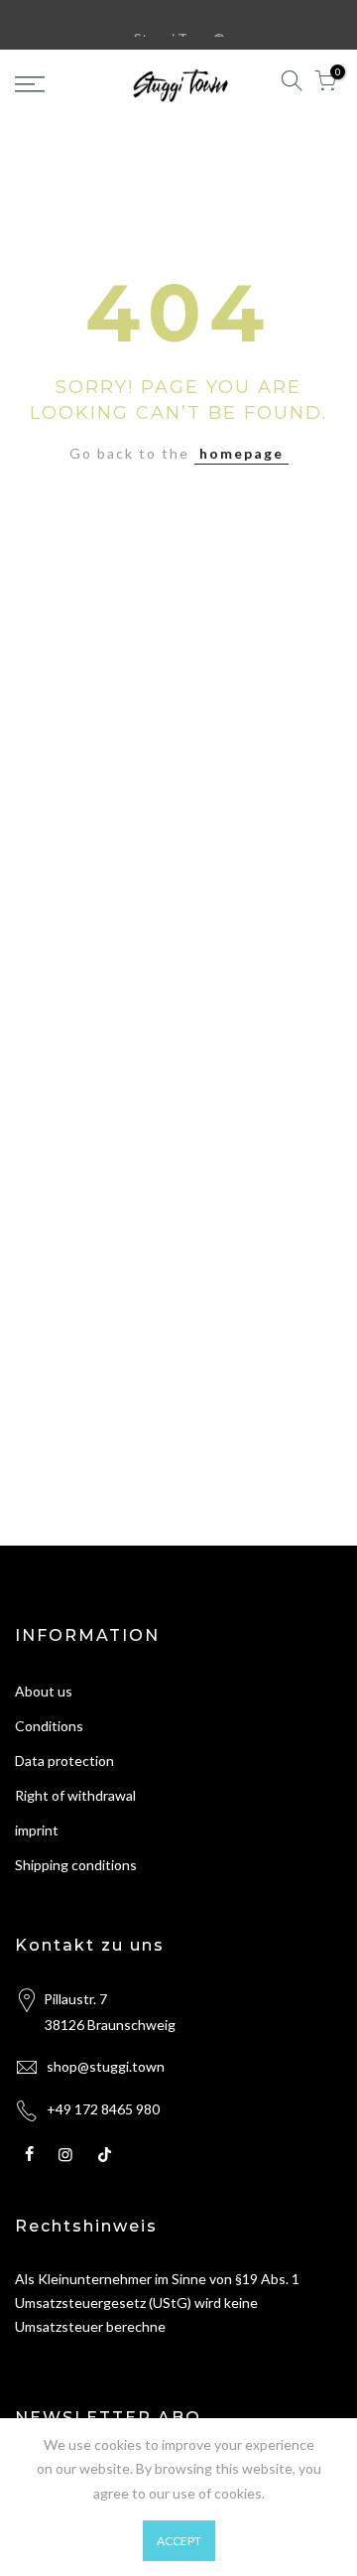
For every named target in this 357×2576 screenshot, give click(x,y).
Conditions (49, 1726)
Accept (179, 2541)
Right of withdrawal (75, 1795)
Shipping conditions (76, 1865)
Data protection (64, 1761)
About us (44, 1691)
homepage (241, 453)
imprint (37, 1830)
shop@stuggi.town (106, 2066)
